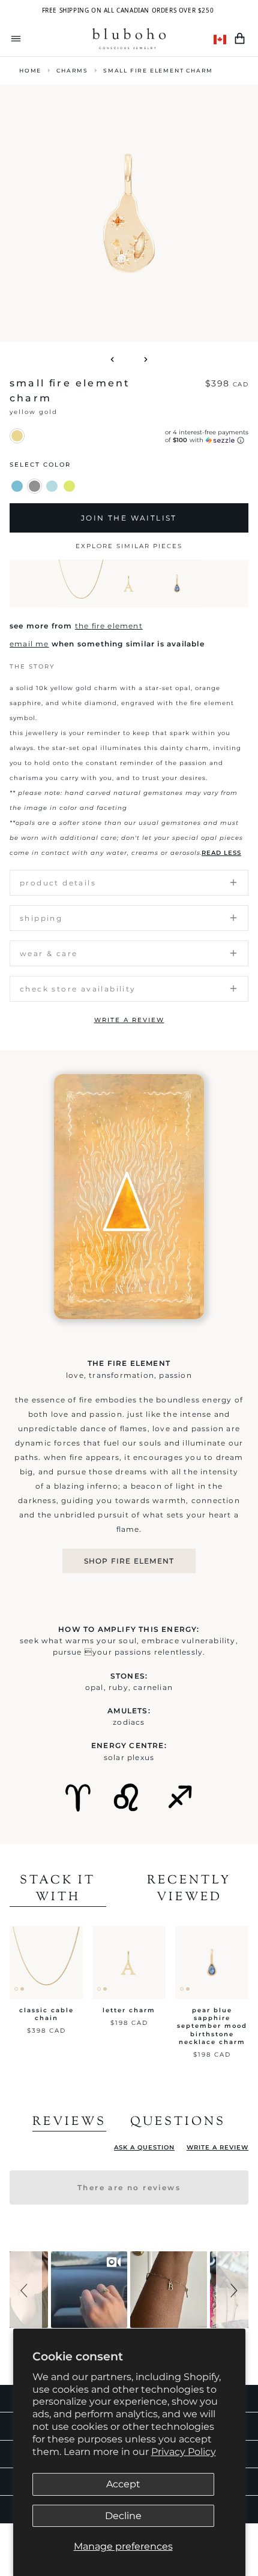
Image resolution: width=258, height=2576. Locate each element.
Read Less (221, 853)
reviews (69, 2123)
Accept (123, 2484)
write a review (129, 1020)
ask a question (144, 2147)
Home (30, 70)
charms (72, 70)
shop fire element (129, 1561)
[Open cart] (240, 39)
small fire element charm (158, 70)
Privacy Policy (184, 2452)
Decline (123, 2516)
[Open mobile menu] (16, 39)
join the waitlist (129, 518)
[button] (26, 2290)
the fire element (109, 626)
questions (178, 2123)
